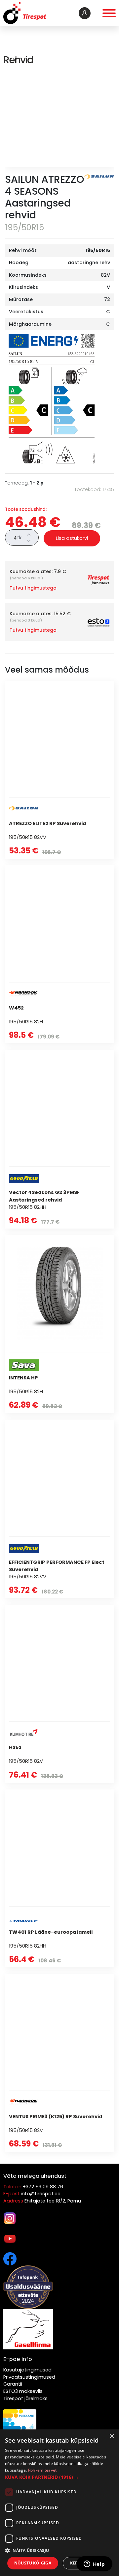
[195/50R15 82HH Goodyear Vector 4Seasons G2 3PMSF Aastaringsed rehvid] (59, 1139)
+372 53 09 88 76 (43, 2187)
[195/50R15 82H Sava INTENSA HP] (59, 1324)
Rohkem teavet (42, 2470)
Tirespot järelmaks (25, 2398)
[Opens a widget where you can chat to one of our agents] (94, 2564)
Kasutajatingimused (27, 2370)
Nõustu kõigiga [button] (33, 2563)
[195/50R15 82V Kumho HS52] (59, 1694)
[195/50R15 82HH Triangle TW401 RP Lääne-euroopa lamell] (59, 1878)
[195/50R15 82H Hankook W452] (59, 954)
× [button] (112, 2437)
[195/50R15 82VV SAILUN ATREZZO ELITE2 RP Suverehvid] (59, 770)
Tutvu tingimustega (33, 588)
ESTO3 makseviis (23, 2391)
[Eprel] (52, 399)
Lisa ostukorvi (72, 538)
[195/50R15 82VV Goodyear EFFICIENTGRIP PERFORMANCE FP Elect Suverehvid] (59, 1509)
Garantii (13, 2384)
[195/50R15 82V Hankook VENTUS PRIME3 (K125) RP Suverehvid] (59, 2063)
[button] (59, 2477)
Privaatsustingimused (29, 2377)
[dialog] (59, 2503)
